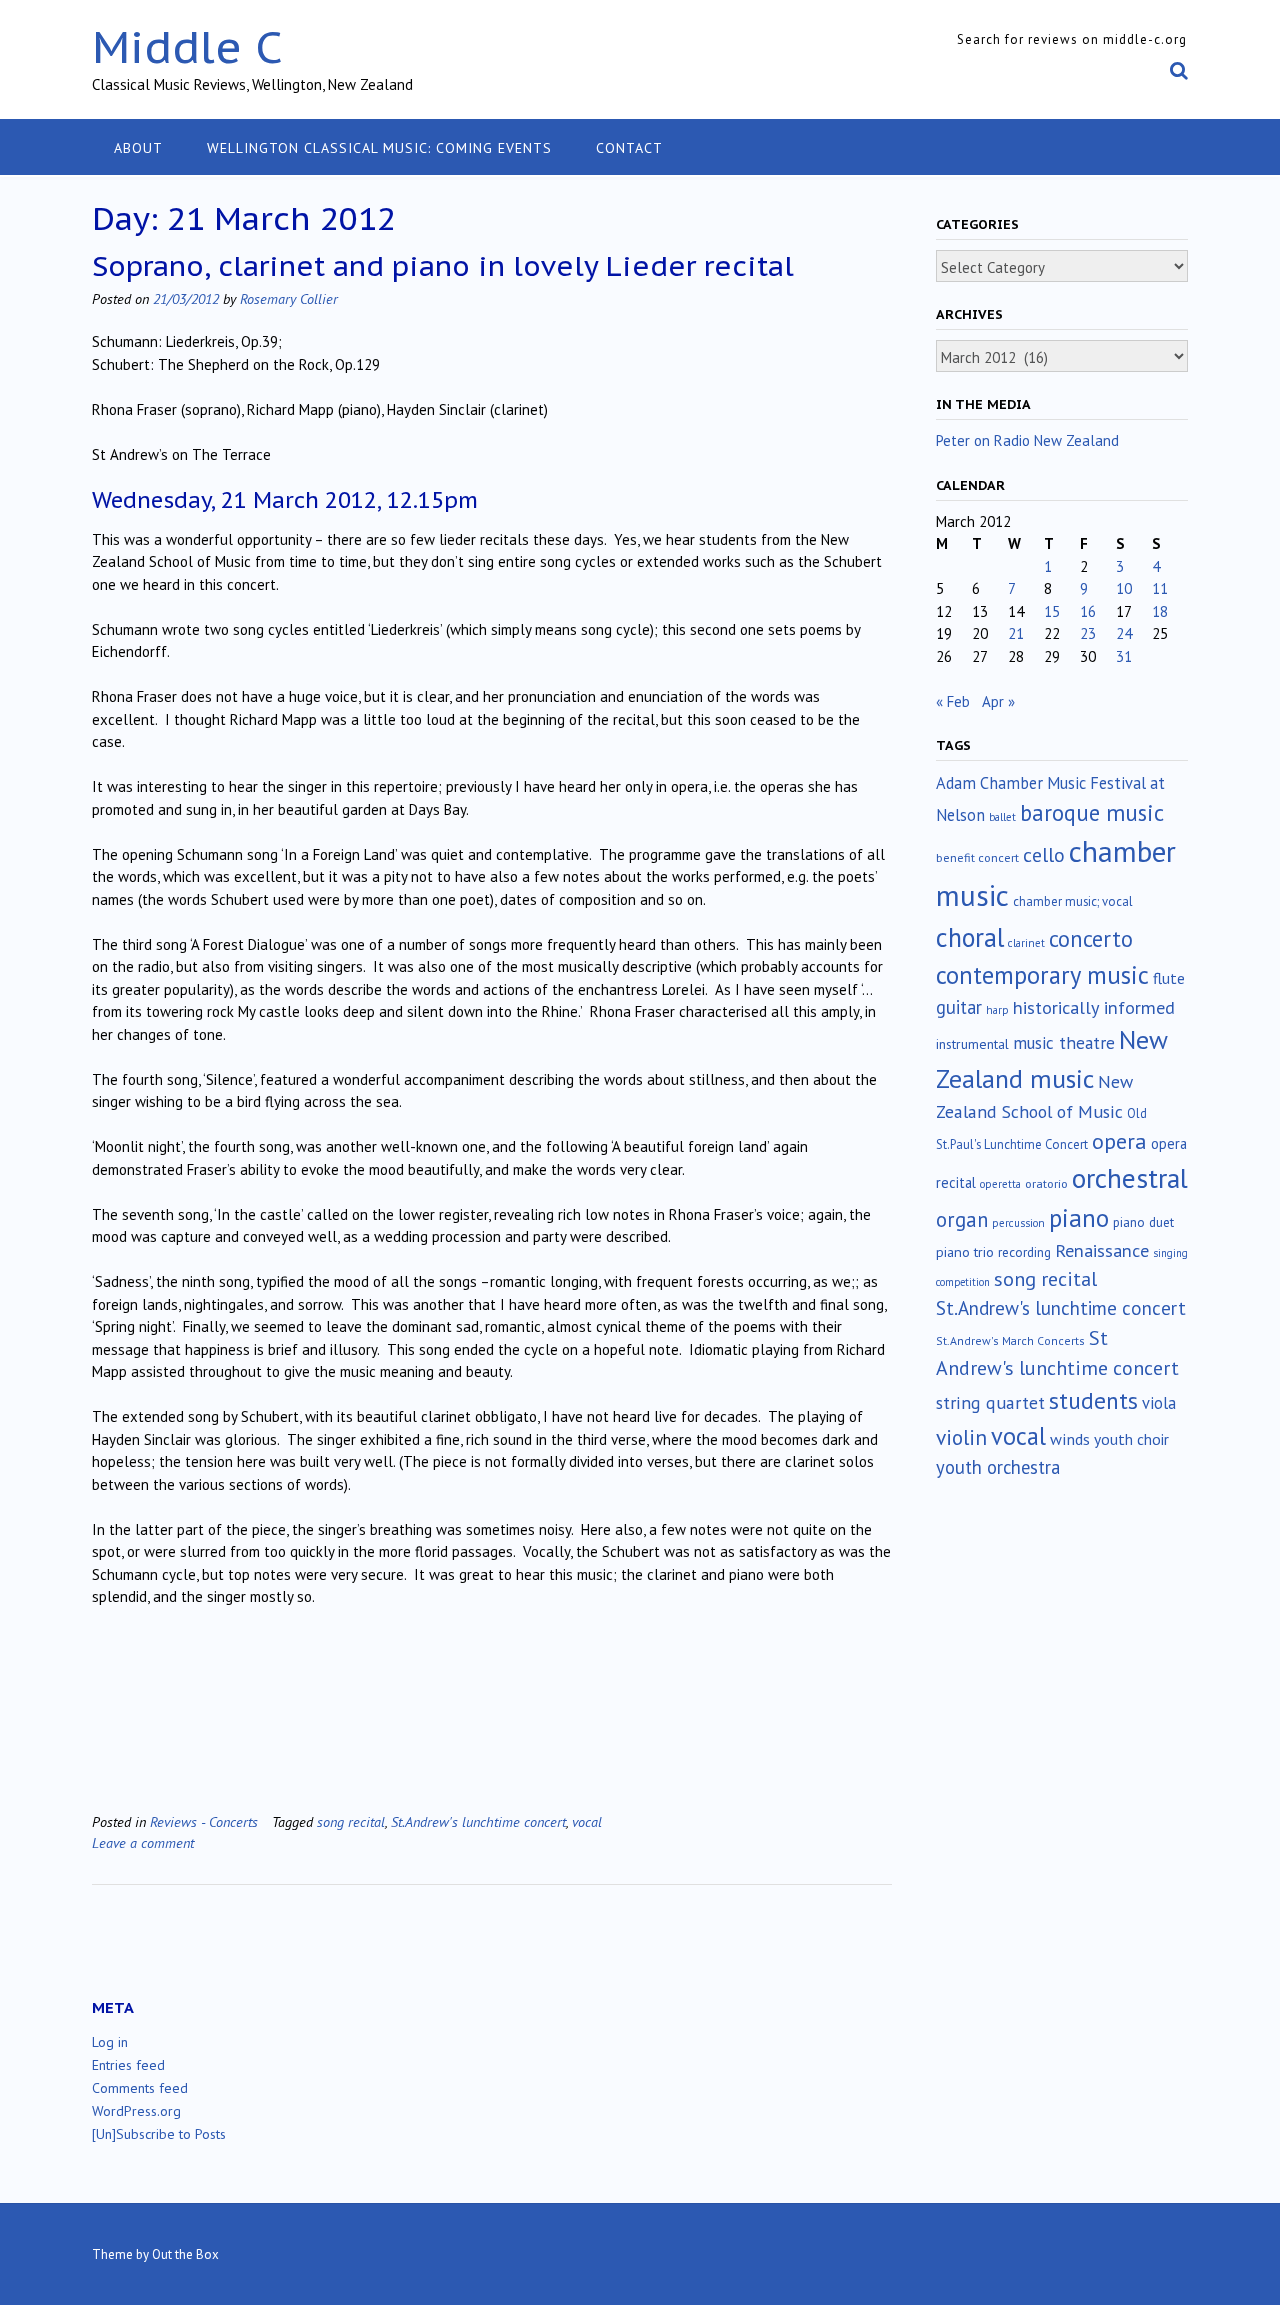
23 (1088, 633)
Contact (629, 148)
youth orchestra (998, 1467)
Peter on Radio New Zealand (1027, 440)
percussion (1018, 1223)
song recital (351, 1821)
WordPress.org (136, 2111)
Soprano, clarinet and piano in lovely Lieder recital (443, 265)
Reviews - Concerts (204, 1821)
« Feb (953, 701)
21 (1016, 633)
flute (1169, 978)
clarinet (1026, 943)
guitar (959, 1007)
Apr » (998, 701)
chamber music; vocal (1073, 901)
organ (962, 1219)
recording (1024, 1252)
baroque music (1092, 812)
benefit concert (977, 857)
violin (961, 1437)
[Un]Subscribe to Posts (159, 2134)
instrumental (972, 1044)
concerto (1091, 938)
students (1093, 1400)
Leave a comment (143, 1842)
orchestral (1130, 1178)
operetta (1000, 1184)
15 (1052, 611)
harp (997, 1010)
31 (1124, 656)
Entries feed (128, 2065)
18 (1160, 611)
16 (1088, 611)
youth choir (1131, 1439)
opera (1119, 1141)
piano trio (965, 1252)
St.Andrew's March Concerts (1010, 1340)
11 (1160, 588)
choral (970, 937)
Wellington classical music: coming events (379, 148)
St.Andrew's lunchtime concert (478, 1821)
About (138, 148)
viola (1159, 1403)
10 (1124, 588)
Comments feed (140, 2088)
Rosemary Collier (289, 298)
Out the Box (185, 2254)
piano (1079, 1218)
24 (1124, 633)
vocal (587, 1821)
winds (1070, 1439)
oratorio (1046, 1183)
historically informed (1094, 1007)
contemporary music (1042, 975)
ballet (1002, 817)
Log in (110, 2042)
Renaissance (1102, 1250)
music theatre (1064, 1042)
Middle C (187, 46)
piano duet (1143, 1222)
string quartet (990, 1402)
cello (1044, 855)
